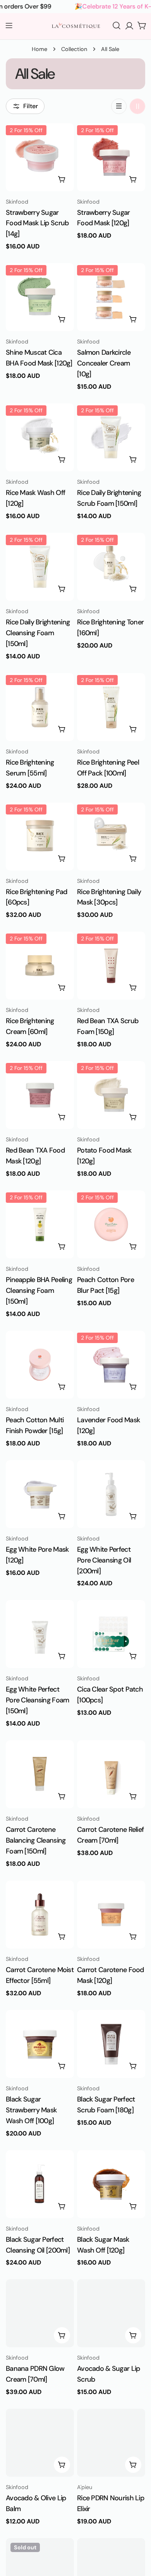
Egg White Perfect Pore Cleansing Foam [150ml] (37, 1700)
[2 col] (137, 106)
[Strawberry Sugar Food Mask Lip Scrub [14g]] (40, 157)
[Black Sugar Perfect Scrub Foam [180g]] (111, 2044)
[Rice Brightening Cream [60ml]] (40, 966)
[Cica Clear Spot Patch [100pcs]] (111, 1634)
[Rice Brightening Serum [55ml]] (40, 707)
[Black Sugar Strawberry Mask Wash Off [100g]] (40, 2044)
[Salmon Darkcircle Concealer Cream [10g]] (111, 297)
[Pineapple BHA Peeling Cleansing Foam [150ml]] (40, 1224)
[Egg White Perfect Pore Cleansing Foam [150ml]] (40, 1634)
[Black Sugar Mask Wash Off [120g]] (111, 2184)
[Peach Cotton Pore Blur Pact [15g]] (111, 1224)
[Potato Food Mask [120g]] (111, 1095)
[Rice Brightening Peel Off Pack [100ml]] (111, 707)
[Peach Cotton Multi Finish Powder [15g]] (40, 1365)
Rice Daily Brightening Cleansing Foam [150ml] (38, 633)
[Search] (117, 26)
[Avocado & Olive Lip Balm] (40, 2443)
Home (39, 49)
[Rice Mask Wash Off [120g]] (40, 437)
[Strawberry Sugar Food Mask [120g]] (111, 157)
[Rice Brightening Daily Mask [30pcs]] (111, 837)
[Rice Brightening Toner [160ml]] (111, 567)
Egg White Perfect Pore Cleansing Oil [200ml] (104, 1560)
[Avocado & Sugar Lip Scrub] (111, 2313)
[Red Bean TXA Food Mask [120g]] (40, 1095)
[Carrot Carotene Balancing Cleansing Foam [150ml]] (40, 1774)
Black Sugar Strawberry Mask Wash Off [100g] (31, 2110)
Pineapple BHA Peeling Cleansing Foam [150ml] (39, 1291)
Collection (74, 49)
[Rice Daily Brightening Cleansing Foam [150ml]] (40, 567)
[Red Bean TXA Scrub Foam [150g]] (111, 966)
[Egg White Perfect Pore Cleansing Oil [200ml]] (111, 1494)
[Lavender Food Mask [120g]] (111, 1365)
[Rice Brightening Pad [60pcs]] (40, 837)
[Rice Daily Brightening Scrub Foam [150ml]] (111, 437)
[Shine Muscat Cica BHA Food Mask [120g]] (40, 297)
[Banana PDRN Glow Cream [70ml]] (40, 2313)
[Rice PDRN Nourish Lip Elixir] (111, 2443)
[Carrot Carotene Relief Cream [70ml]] (111, 1774)
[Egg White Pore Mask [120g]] (40, 1494)
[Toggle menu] (9, 26)
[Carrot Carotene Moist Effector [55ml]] (40, 1915)
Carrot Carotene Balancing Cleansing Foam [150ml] (36, 1840)
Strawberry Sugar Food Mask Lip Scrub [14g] (37, 223)
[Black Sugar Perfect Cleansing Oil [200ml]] (40, 2184)
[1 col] (119, 106)
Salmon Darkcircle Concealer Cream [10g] (104, 363)
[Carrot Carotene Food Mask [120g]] (111, 1915)
